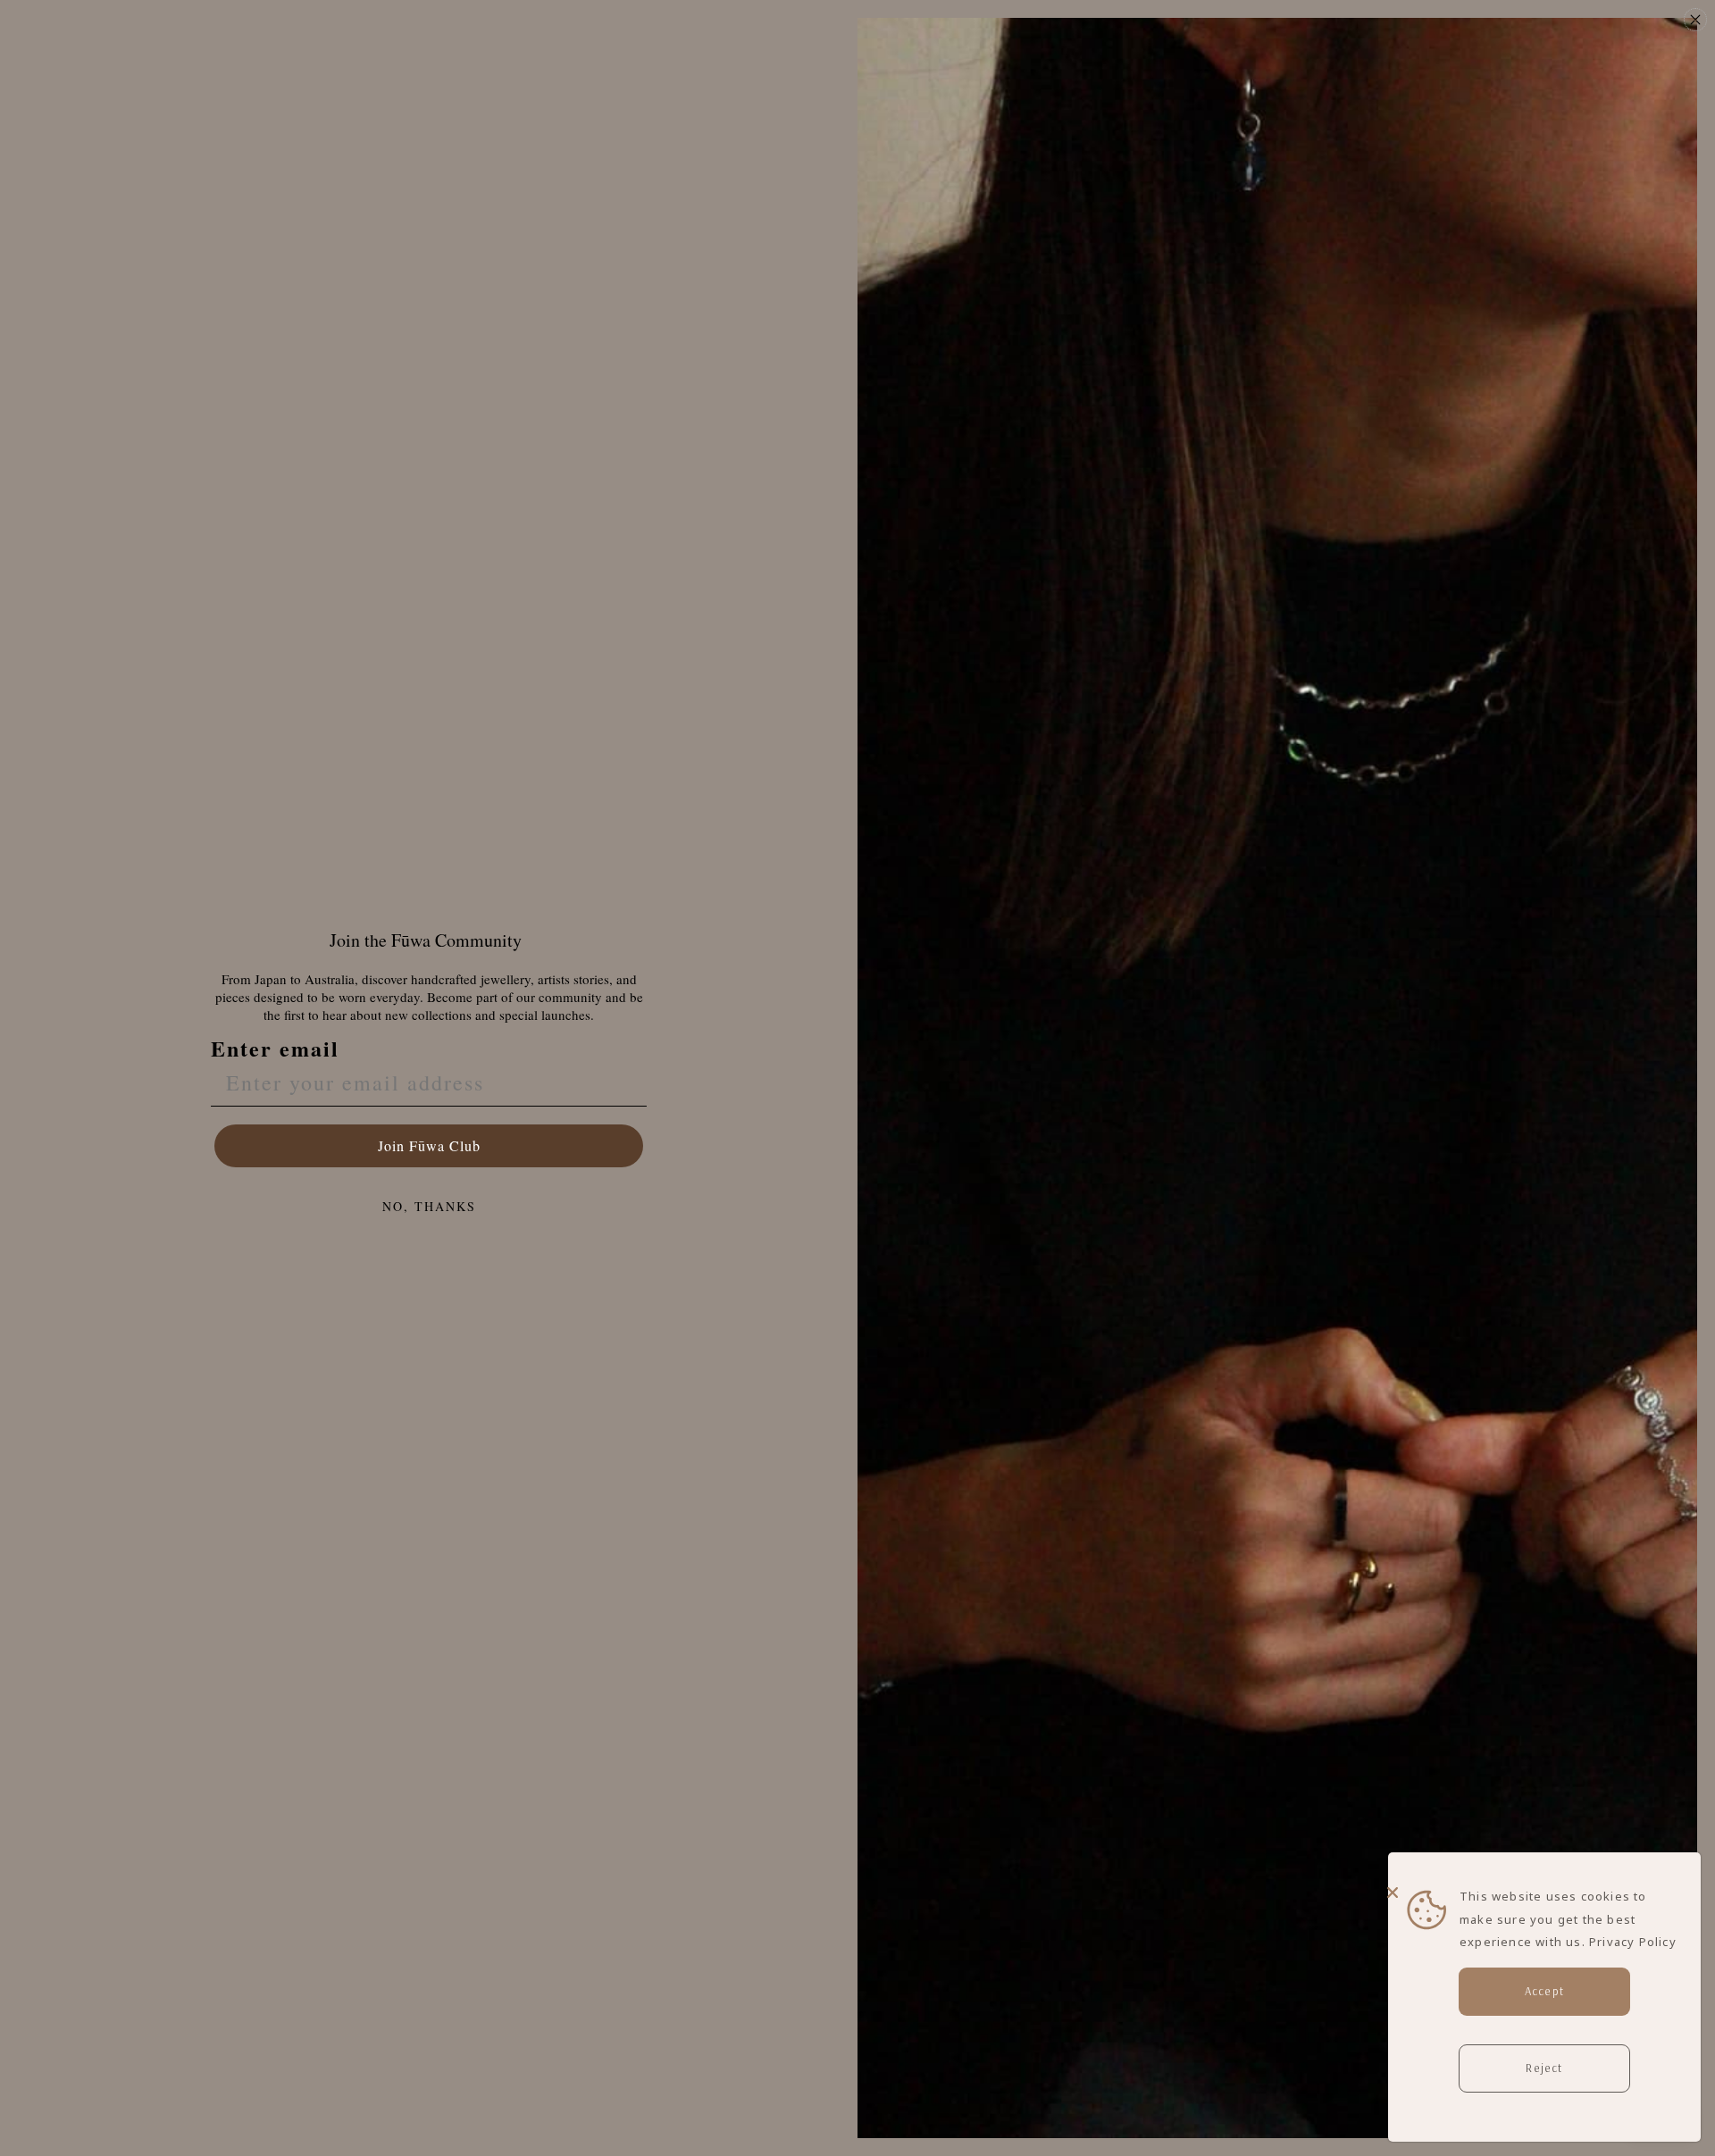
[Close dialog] (1695, 20)
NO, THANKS (429, 1206)
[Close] (1540, 1881)
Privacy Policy (1633, 1942)
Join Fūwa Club (429, 1145)
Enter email (275, 1048)
